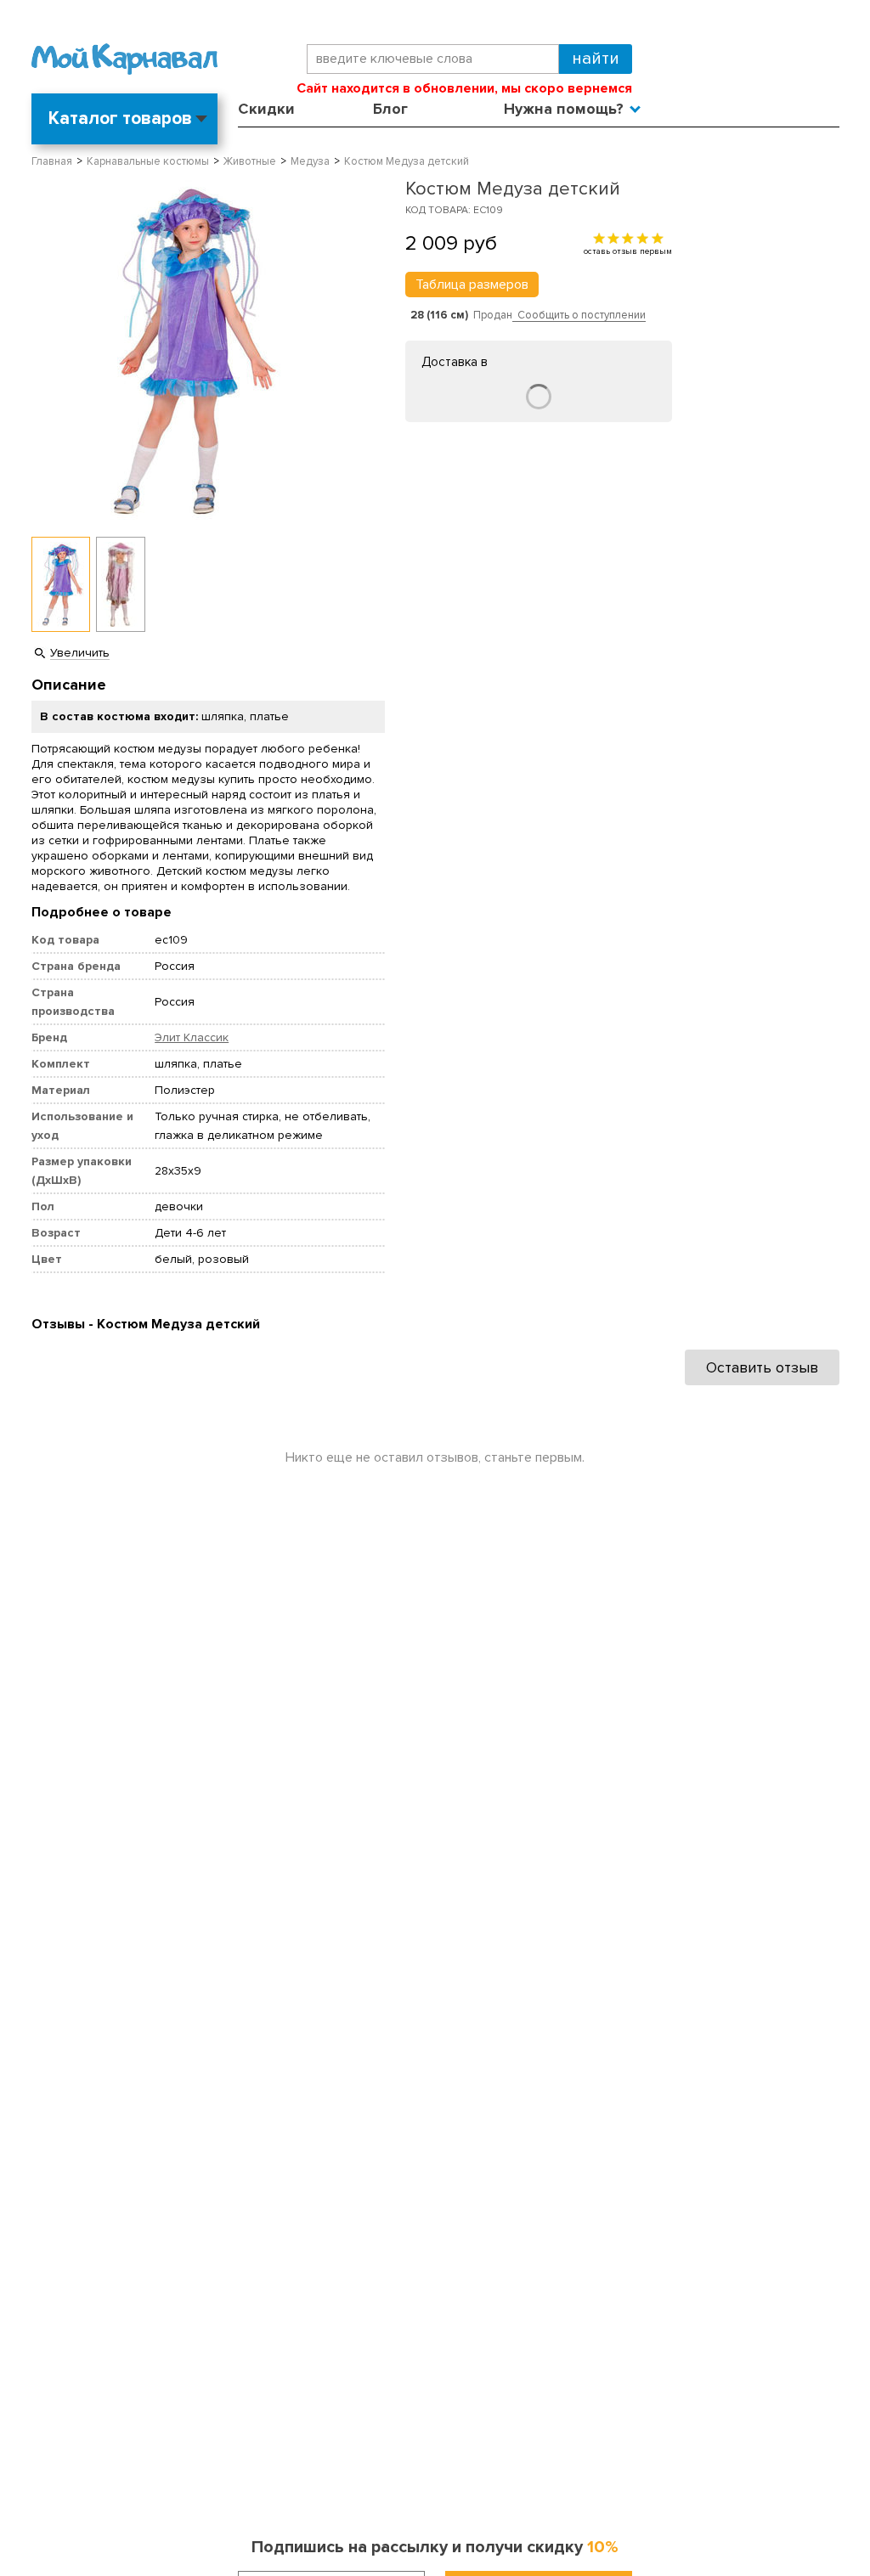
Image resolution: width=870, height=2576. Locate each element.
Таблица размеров (472, 285)
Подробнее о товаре (102, 912)
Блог (390, 109)
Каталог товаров (120, 118)
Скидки (266, 109)
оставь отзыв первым (628, 251)
